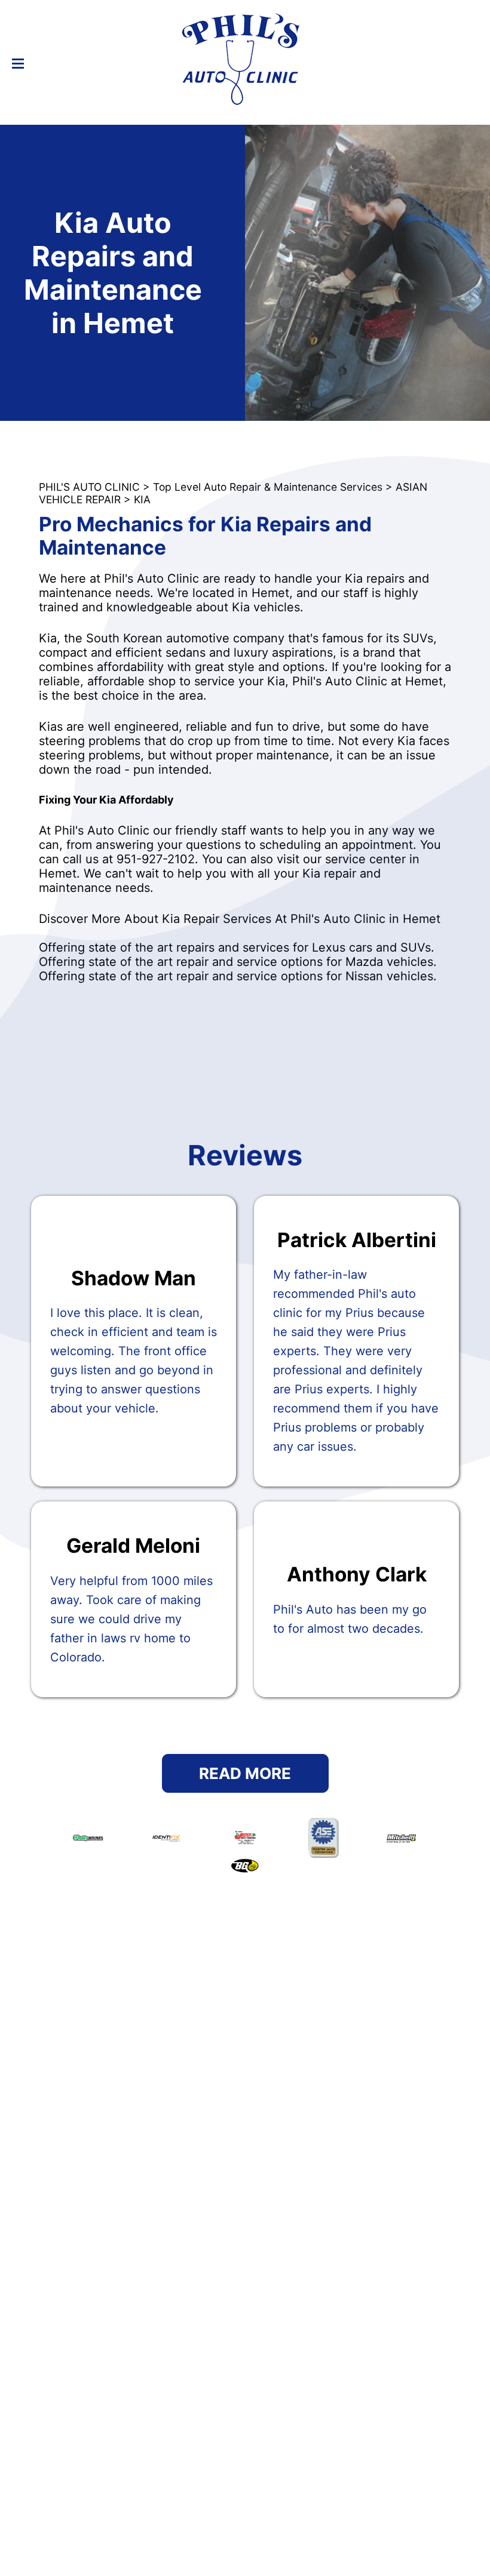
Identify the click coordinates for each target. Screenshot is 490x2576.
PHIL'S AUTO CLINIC (89, 487)
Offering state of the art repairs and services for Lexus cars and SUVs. (237, 947)
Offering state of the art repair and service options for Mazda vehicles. (238, 962)
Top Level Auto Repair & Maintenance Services (268, 487)
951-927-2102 (156, 859)
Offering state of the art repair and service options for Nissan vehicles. (238, 976)
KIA (142, 499)
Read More (245, 1773)
